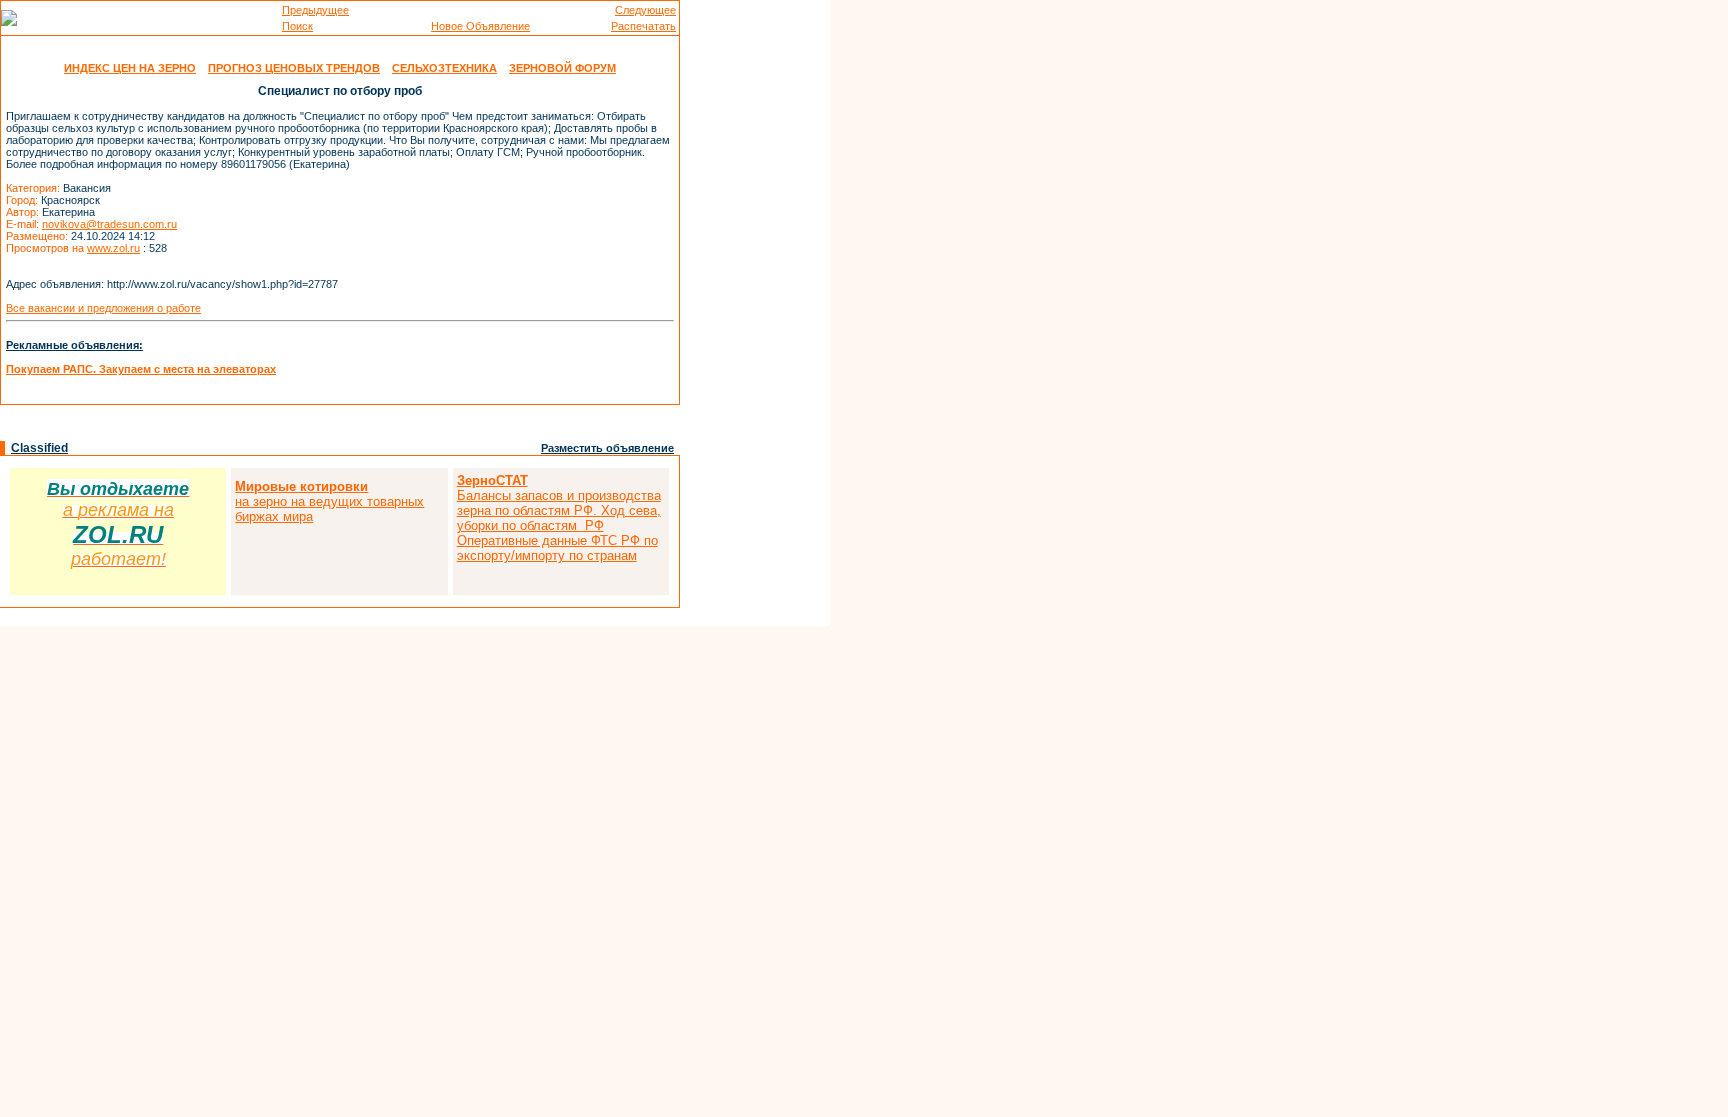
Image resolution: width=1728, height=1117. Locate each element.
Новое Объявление (480, 26)
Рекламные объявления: (74, 345)
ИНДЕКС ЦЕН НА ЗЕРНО (130, 68)
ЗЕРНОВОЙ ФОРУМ (562, 68)
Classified (39, 448)
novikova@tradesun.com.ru (109, 224)
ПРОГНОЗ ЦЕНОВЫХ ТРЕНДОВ (294, 68)
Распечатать (643, 26)
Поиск (297, 26)
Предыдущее (315, 10)
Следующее (645, 10)
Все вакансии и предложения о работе (103, 308)
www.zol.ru (113, 248)
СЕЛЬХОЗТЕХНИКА (444, 68)
